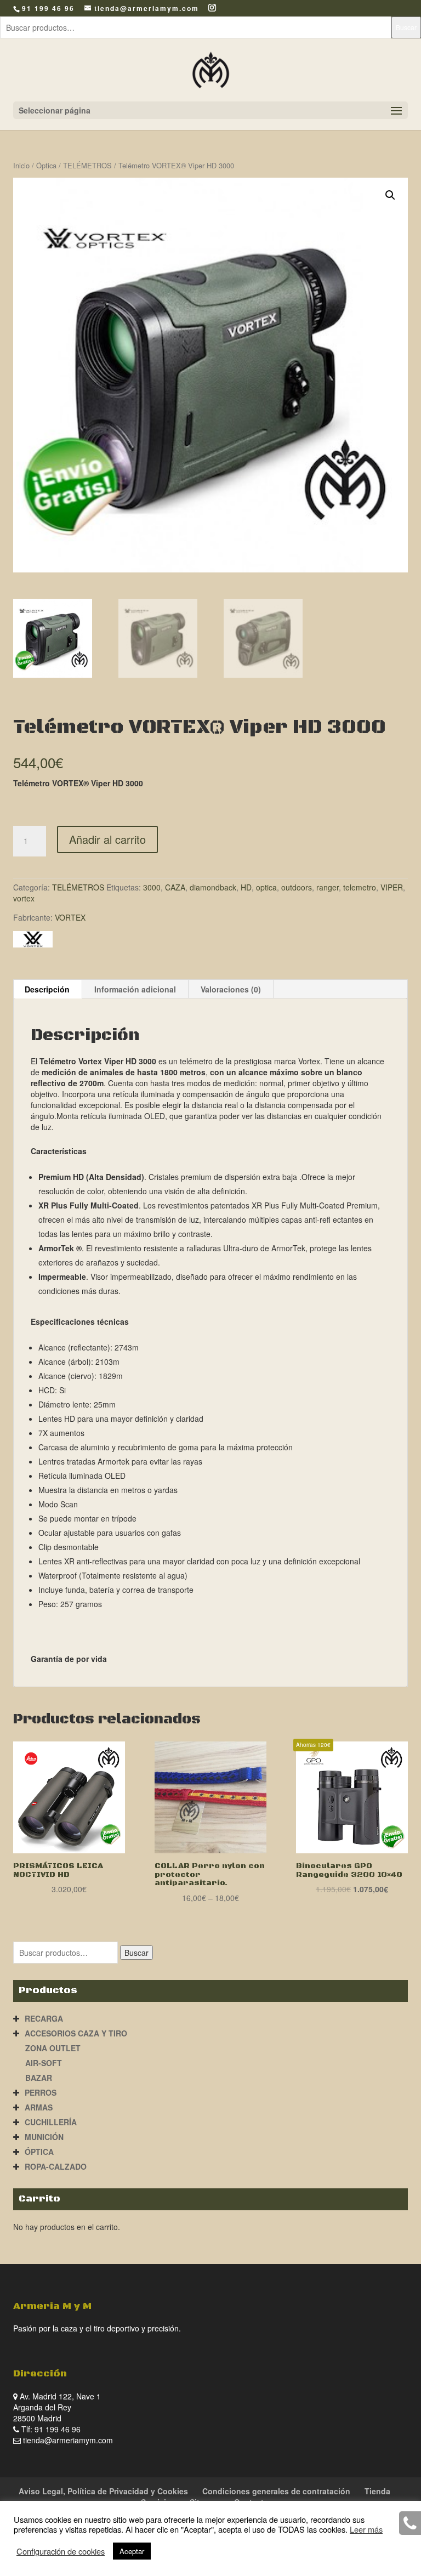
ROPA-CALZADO (56, 2166)
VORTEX (70, 917)
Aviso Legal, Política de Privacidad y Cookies (103, 2491)
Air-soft (44, 2063)
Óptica (46, 165)
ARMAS (39, 2107)
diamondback (213, 887)
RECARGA (44, 2018)
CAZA (175, 887)
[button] (390, 195)
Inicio (21, 165)
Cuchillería (51, 2122)
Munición (44, 2137)
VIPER (392, 887)
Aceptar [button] (132, 2551)
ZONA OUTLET (53, 2048)
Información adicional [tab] (135, 989)
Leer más (366, 2529)
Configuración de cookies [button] (61, 2551)
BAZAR (39, 2078)
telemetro (360, 887)
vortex (24, 898)
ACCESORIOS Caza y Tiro (76, 2033)
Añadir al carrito (107, 839)
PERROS (41, 2092)
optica (266, 887)
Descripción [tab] (47, 989)
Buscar (406, 27)
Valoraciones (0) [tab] (231, 989)
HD (246, 887)
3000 (152, 887)
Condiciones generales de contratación (276, 2491)
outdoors (297, 887)
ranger (328, 887)
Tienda (377, 2491)
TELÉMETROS (87, 165)
